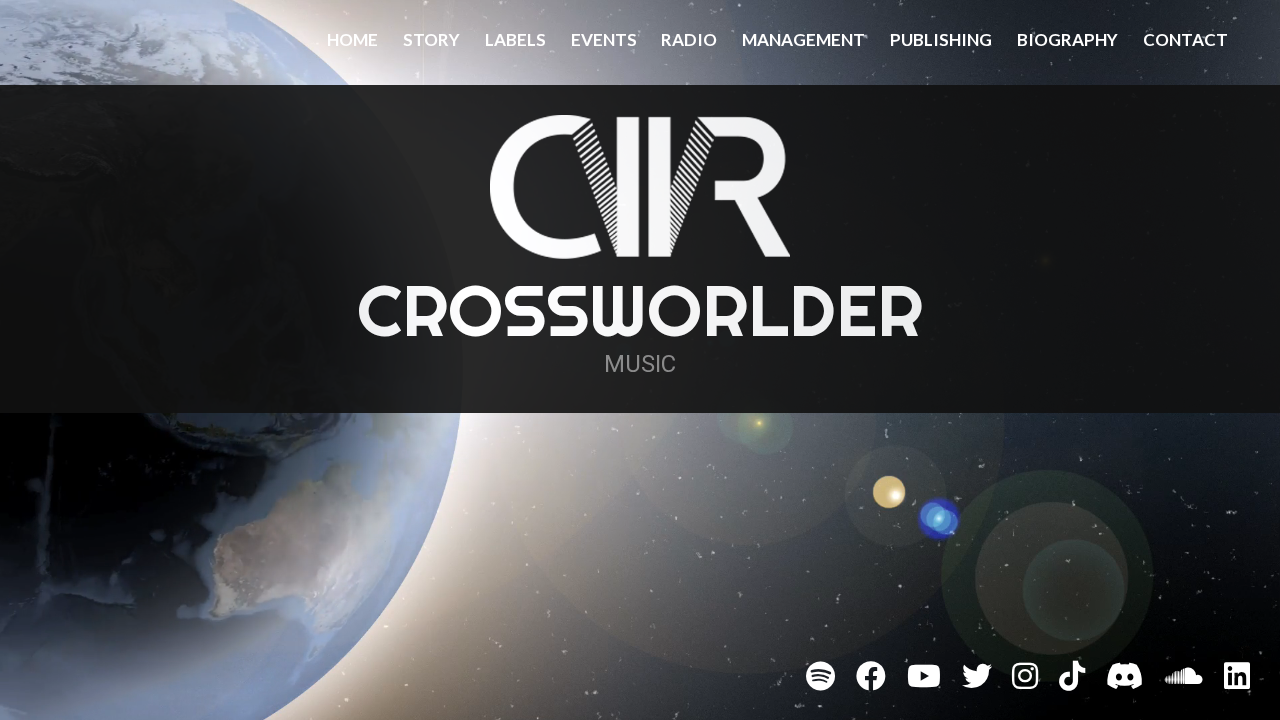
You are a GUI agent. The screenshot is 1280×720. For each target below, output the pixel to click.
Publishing (941, 40)
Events (604, 40)
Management (803, 40)
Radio (689, 40)
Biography (1067, 40)
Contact (1185, 40)
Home (352, 40)
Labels (515, 40)
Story (431, 40)
